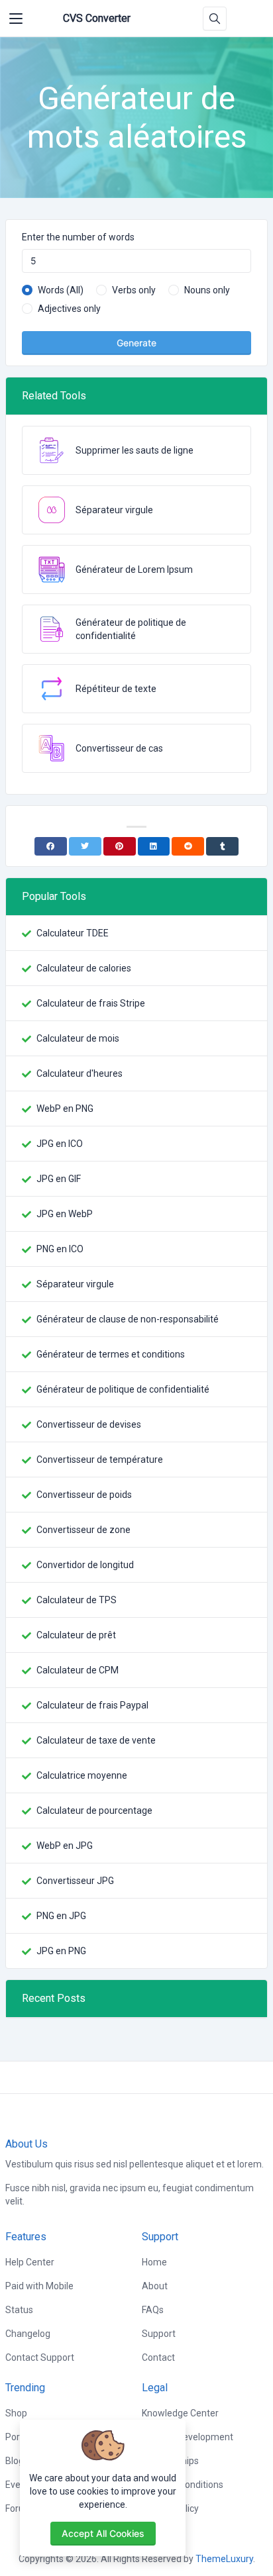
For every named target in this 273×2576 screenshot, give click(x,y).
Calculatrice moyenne (82, 1775)
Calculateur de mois (78, 1038)
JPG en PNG (61, 1951)
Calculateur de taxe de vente (96, 1740)
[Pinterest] (120, 846)
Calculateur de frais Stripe (91, 1003)
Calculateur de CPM (78, 1670)
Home (154, 2262)
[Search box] (215, 19)
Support (159, 2334)
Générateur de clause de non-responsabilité (128, 1319)
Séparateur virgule (75, 1284)
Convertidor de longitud (85, 1565)
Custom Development (188, 2437)
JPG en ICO (60, 1144)
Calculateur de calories (84, 968)
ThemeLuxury (224, 2559)
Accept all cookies (103, 2533)
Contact (158, 2357)
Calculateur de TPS (77, 1600)
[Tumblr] (222, 846)
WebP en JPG (65, 1846)
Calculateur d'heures (80, 1073)
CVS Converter (97, 18)
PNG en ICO (60, 1249)
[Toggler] (16, 19)
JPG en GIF (59, 1179)
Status (19, 2310)
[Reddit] (188, 846)
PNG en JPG (61, 1916)
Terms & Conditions (183, 2485)
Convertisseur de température (100, 1460)
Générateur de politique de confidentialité (123, 1389)
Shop (16, 2413)
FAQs (153, 2310)
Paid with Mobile (39, 2286)
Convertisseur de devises (89, 1424)
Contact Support (40, 2357)
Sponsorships (170, 2461)
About (155, 2286)
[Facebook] (51, 846)
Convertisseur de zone (83, 1530)
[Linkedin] (154, 846)
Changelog (28, 2334)
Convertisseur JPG (75, 1881)
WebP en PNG (65, 1109)
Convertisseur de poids (84, 1495)
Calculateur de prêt (76, 1635)
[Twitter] (85, 846)
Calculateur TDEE (73, 933)
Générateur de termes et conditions (111, 1354)
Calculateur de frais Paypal (92, 1705)
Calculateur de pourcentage (94, 1810)
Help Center (30, 2262)
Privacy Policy (170, 2508)
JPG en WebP (65, 1214)
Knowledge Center (180, 2413)
